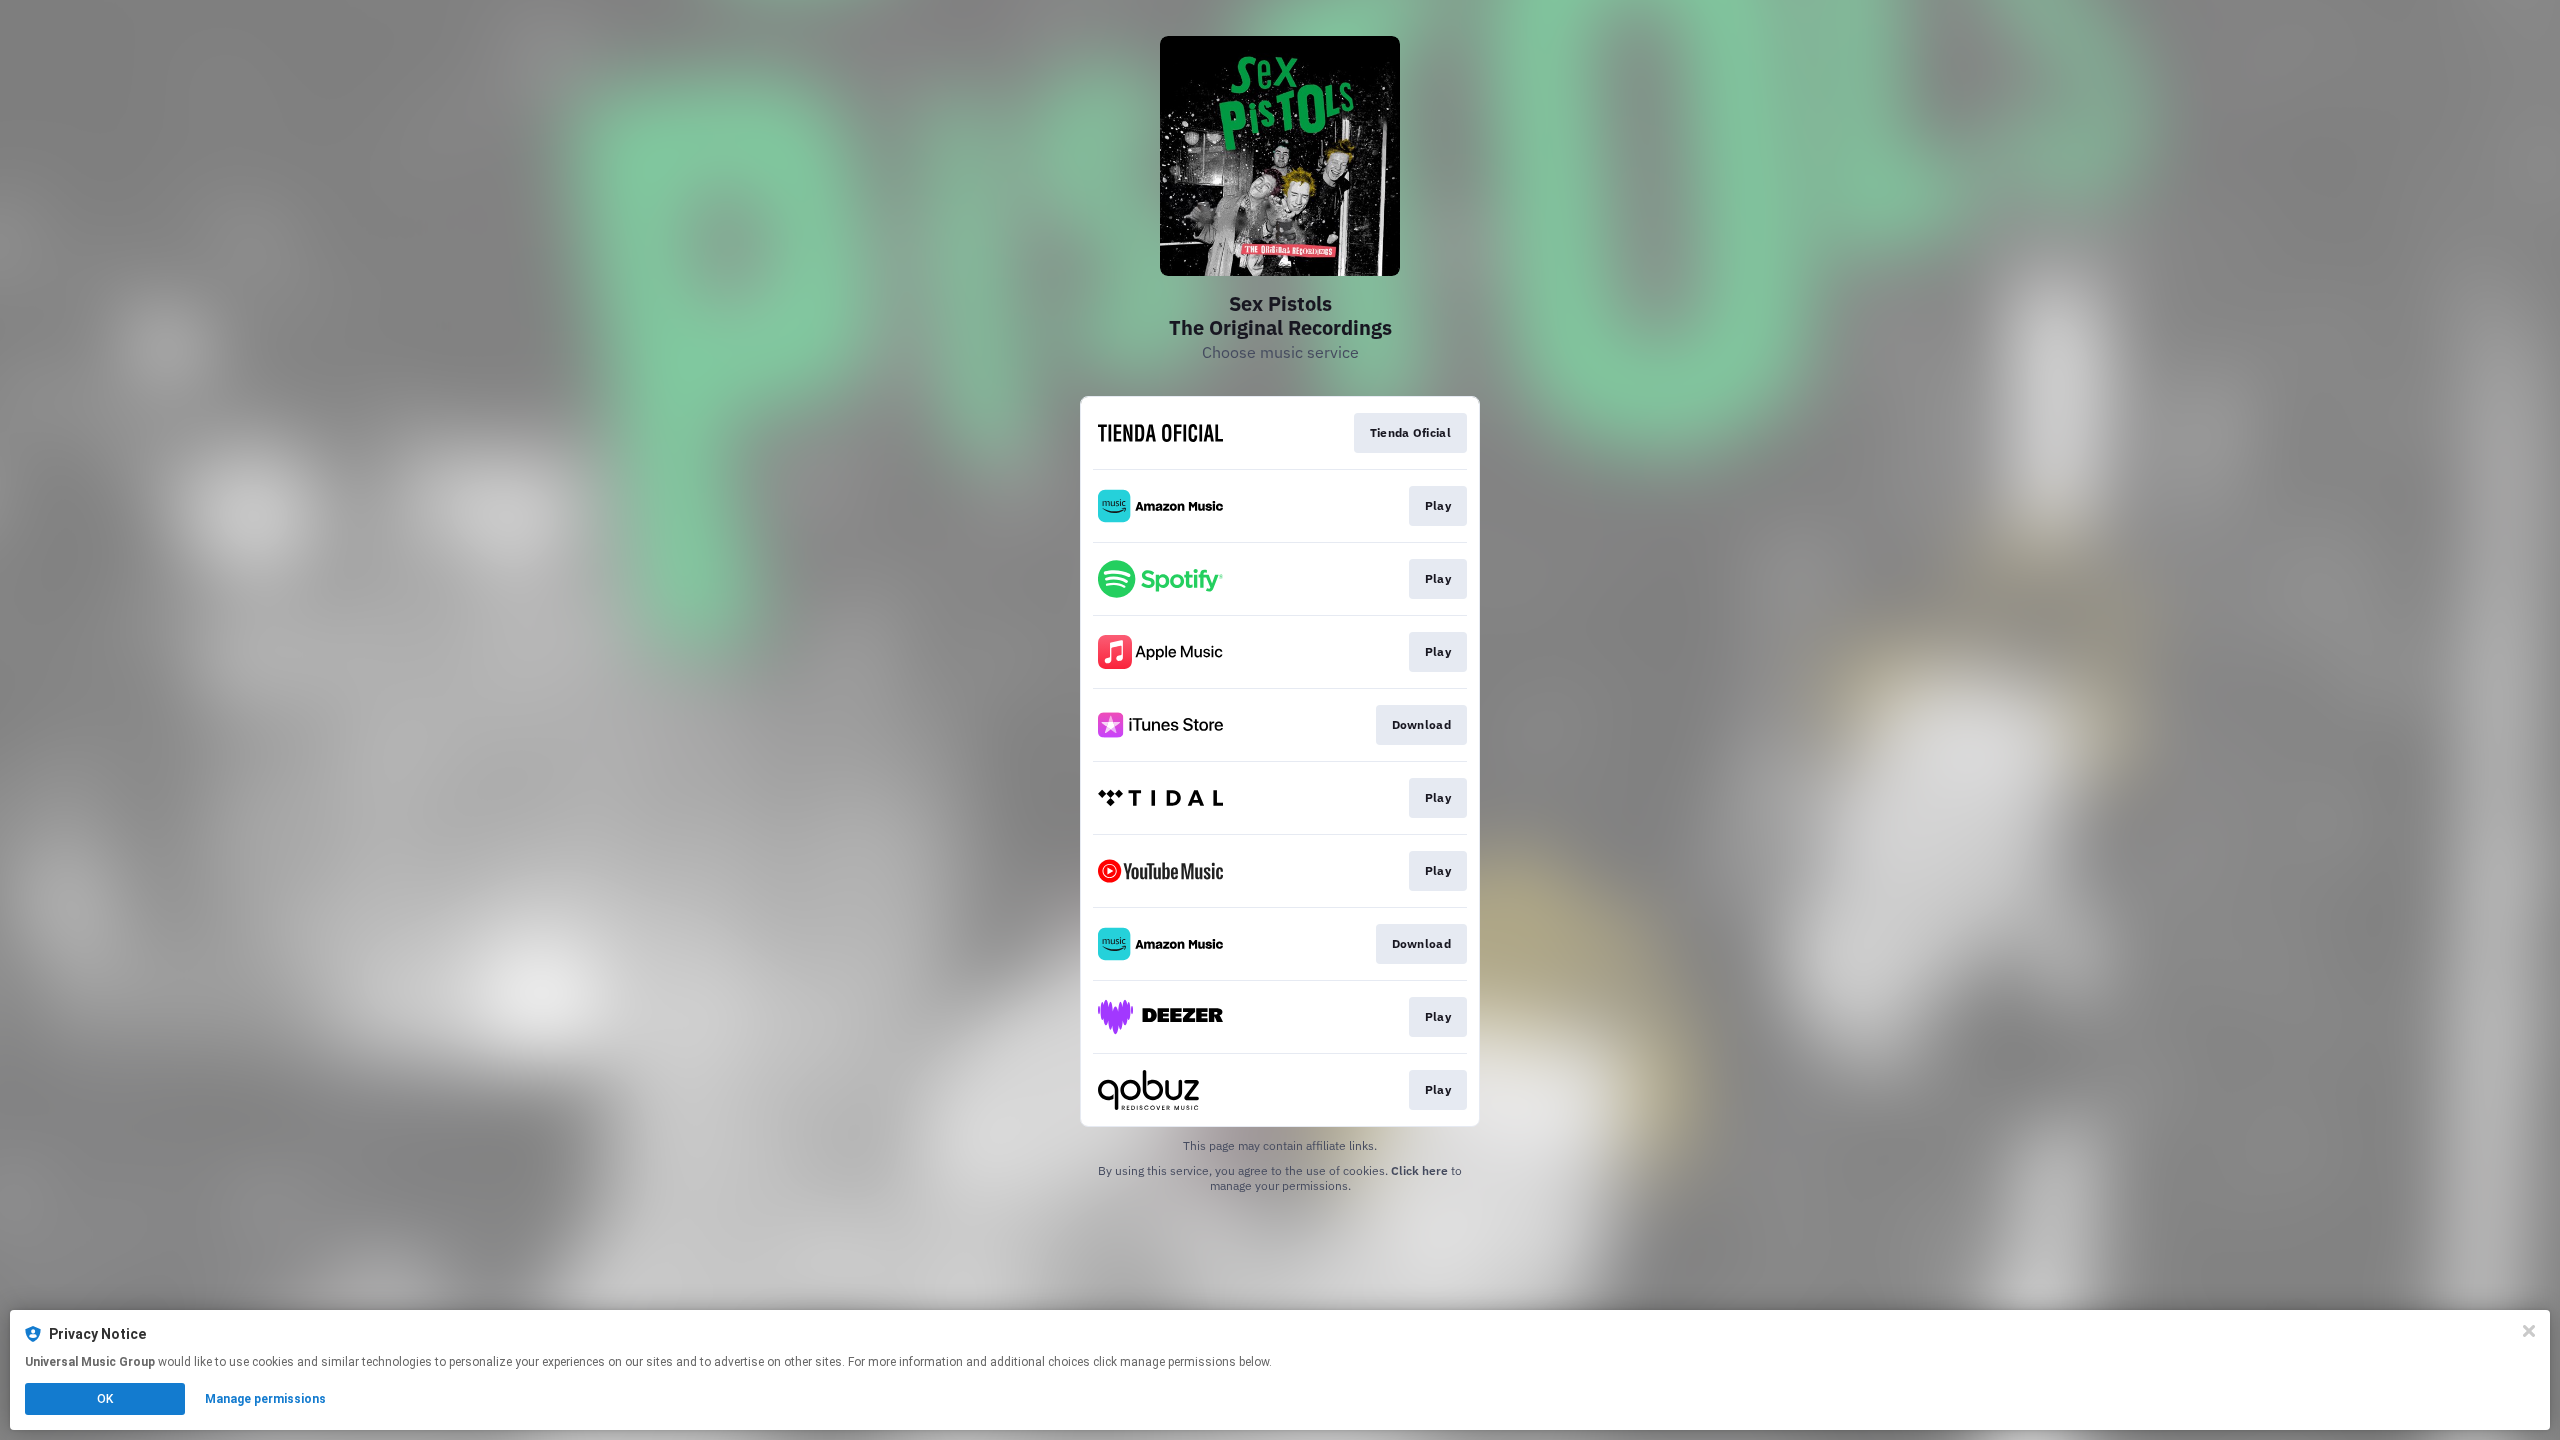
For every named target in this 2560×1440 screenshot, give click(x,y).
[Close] (2529, 1331)
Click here (1419, 1170)
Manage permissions (265, 1399)
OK (105, 1399)
